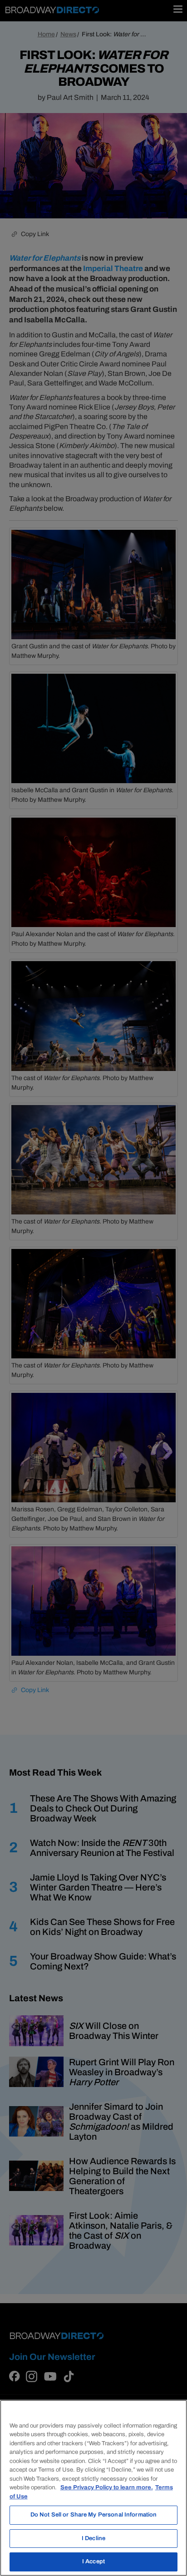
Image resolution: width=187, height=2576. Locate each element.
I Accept (93, 2561)
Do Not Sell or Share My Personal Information (94, 2515)
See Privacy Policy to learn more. (107, 2487)
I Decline (93, 2538)
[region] (93, 2488)
